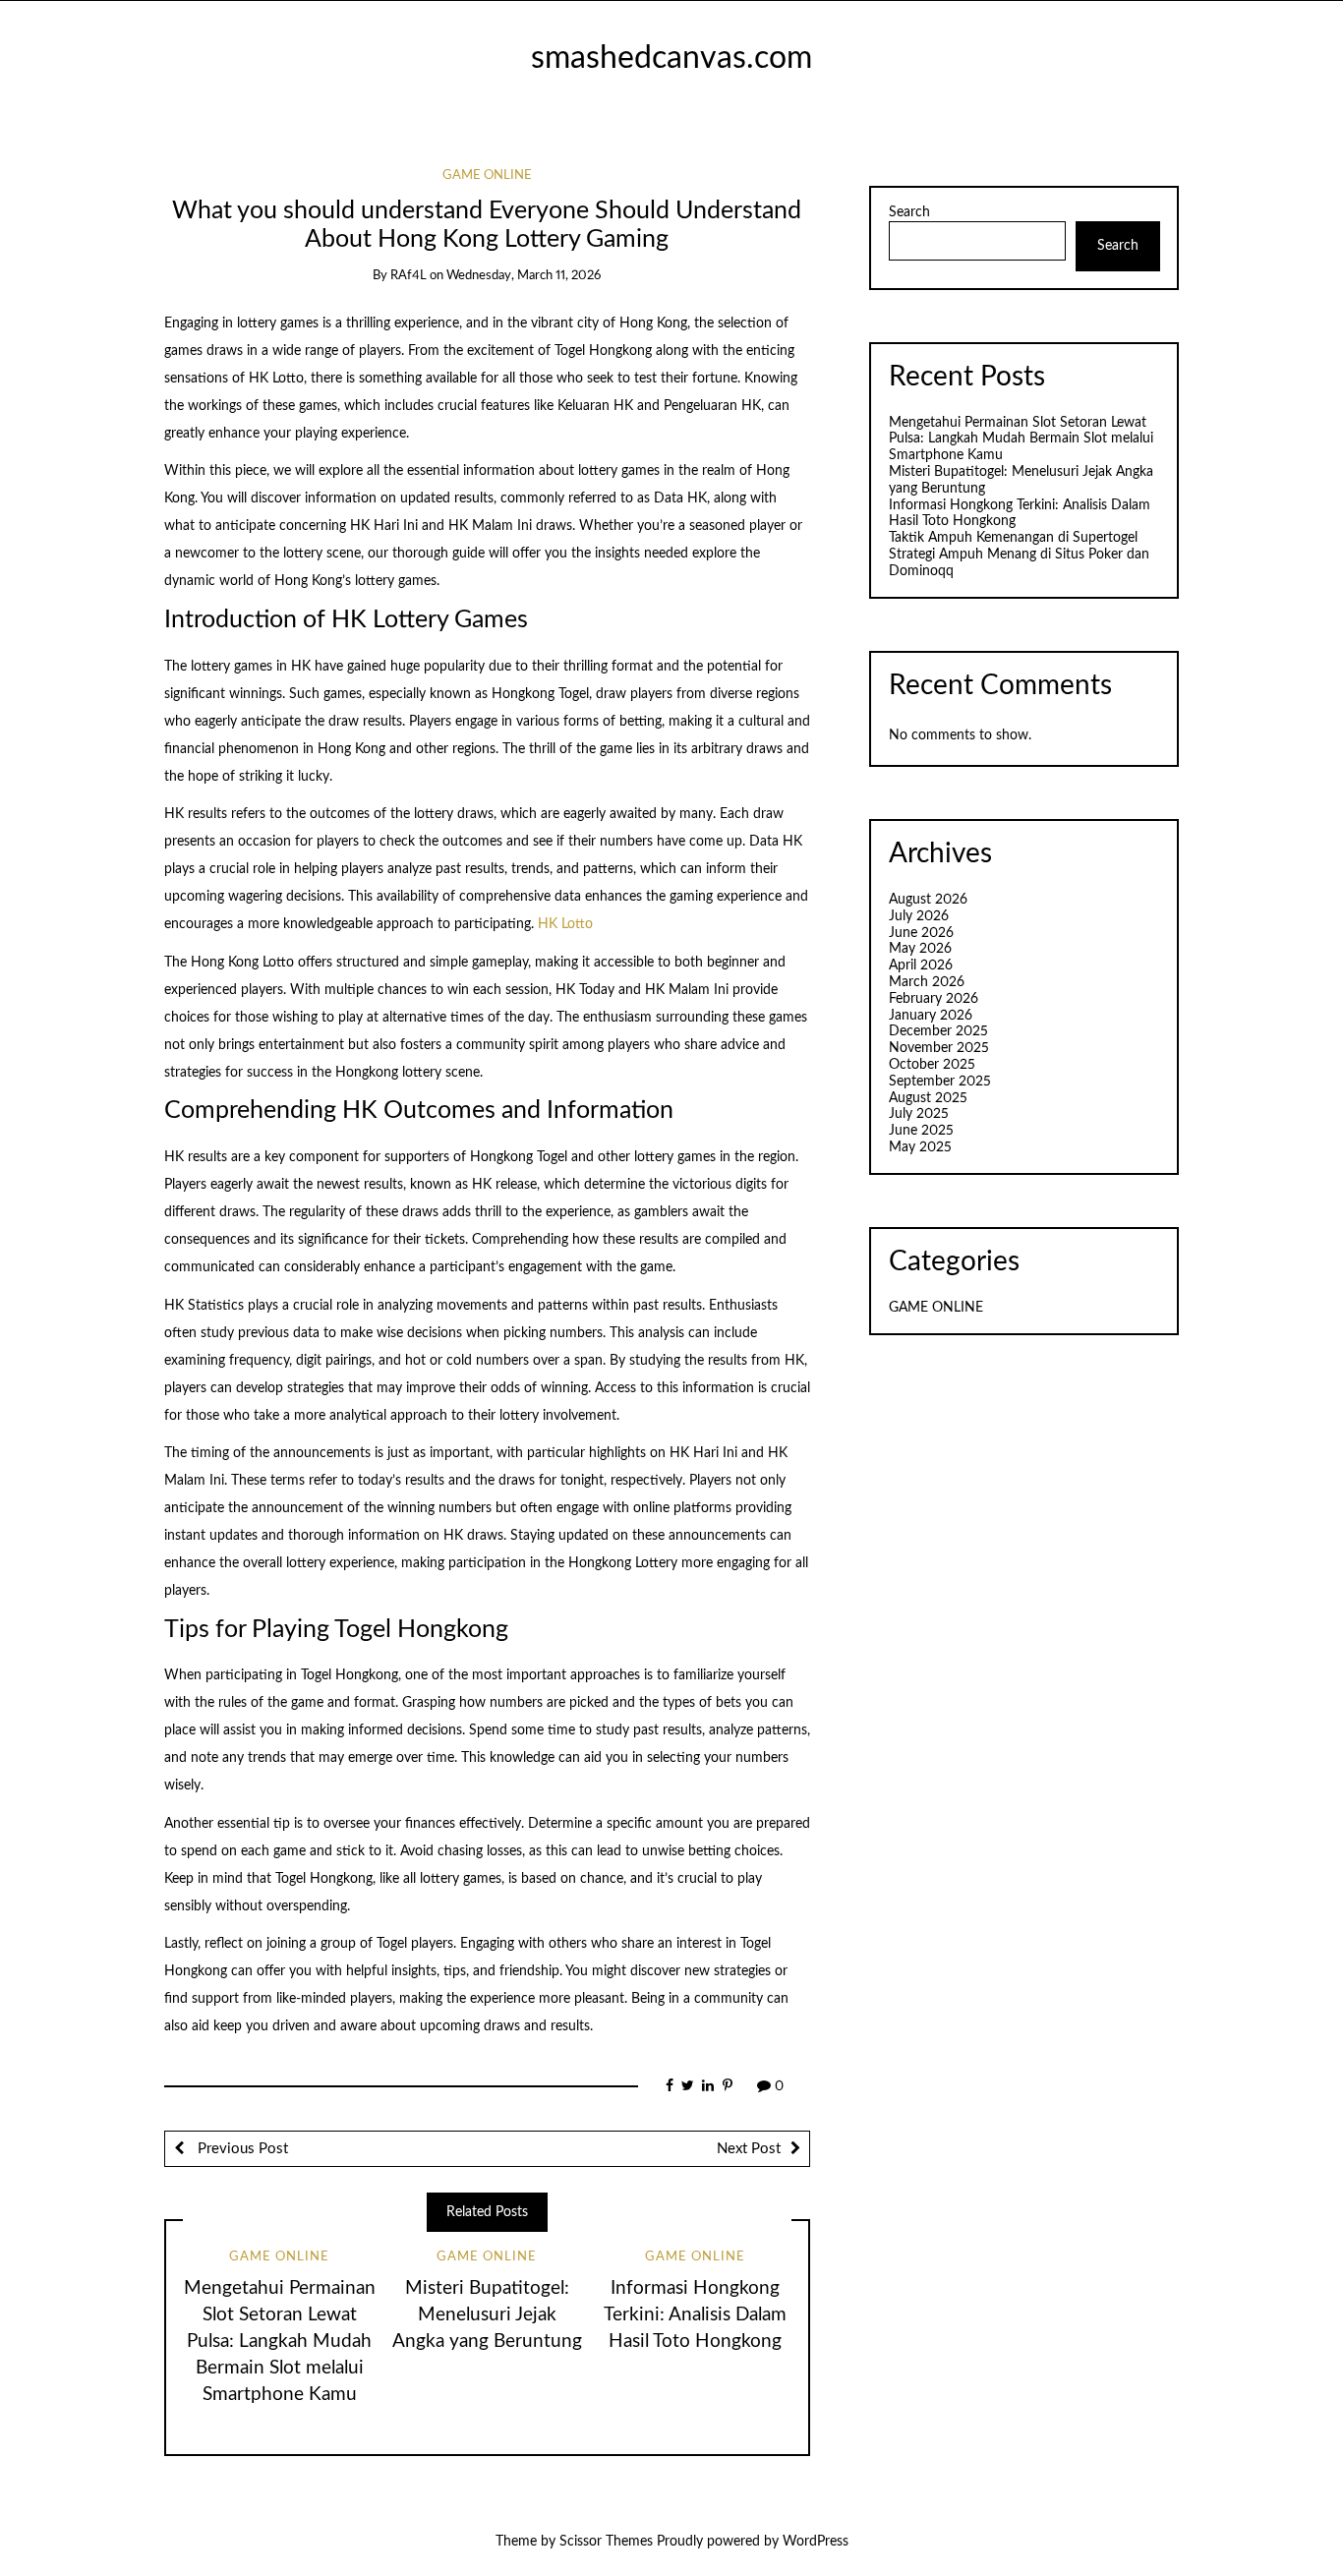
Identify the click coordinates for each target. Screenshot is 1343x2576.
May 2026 (920, 949)
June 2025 (921, 1131)
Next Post (749, 2149)
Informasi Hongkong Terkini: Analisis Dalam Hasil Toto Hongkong (695, 2315)
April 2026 (921, 966)
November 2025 (939, 1048)
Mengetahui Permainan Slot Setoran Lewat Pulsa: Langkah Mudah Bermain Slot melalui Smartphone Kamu (280, 2342)
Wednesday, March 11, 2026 (524, 276)
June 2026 (921, 933)
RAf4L (409, 276)
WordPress (816, 2542)
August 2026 (928, 900)
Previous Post (241, 2149)
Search (909, 212)
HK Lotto (565, 924)
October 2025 (932, 1065)
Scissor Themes (606, 2542)
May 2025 (920, 1147)
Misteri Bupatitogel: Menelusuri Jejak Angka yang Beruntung (487, 2315)
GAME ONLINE (487, 176)
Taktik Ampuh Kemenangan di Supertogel (1013, 538)
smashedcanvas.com (671, 59)
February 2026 (934, 999)
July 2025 (919, 1114)
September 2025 (940, 1082)
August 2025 (928, 1098)
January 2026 (931, 1016)
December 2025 (938, 1031)
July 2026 (919, 916)
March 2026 (927, 982)
